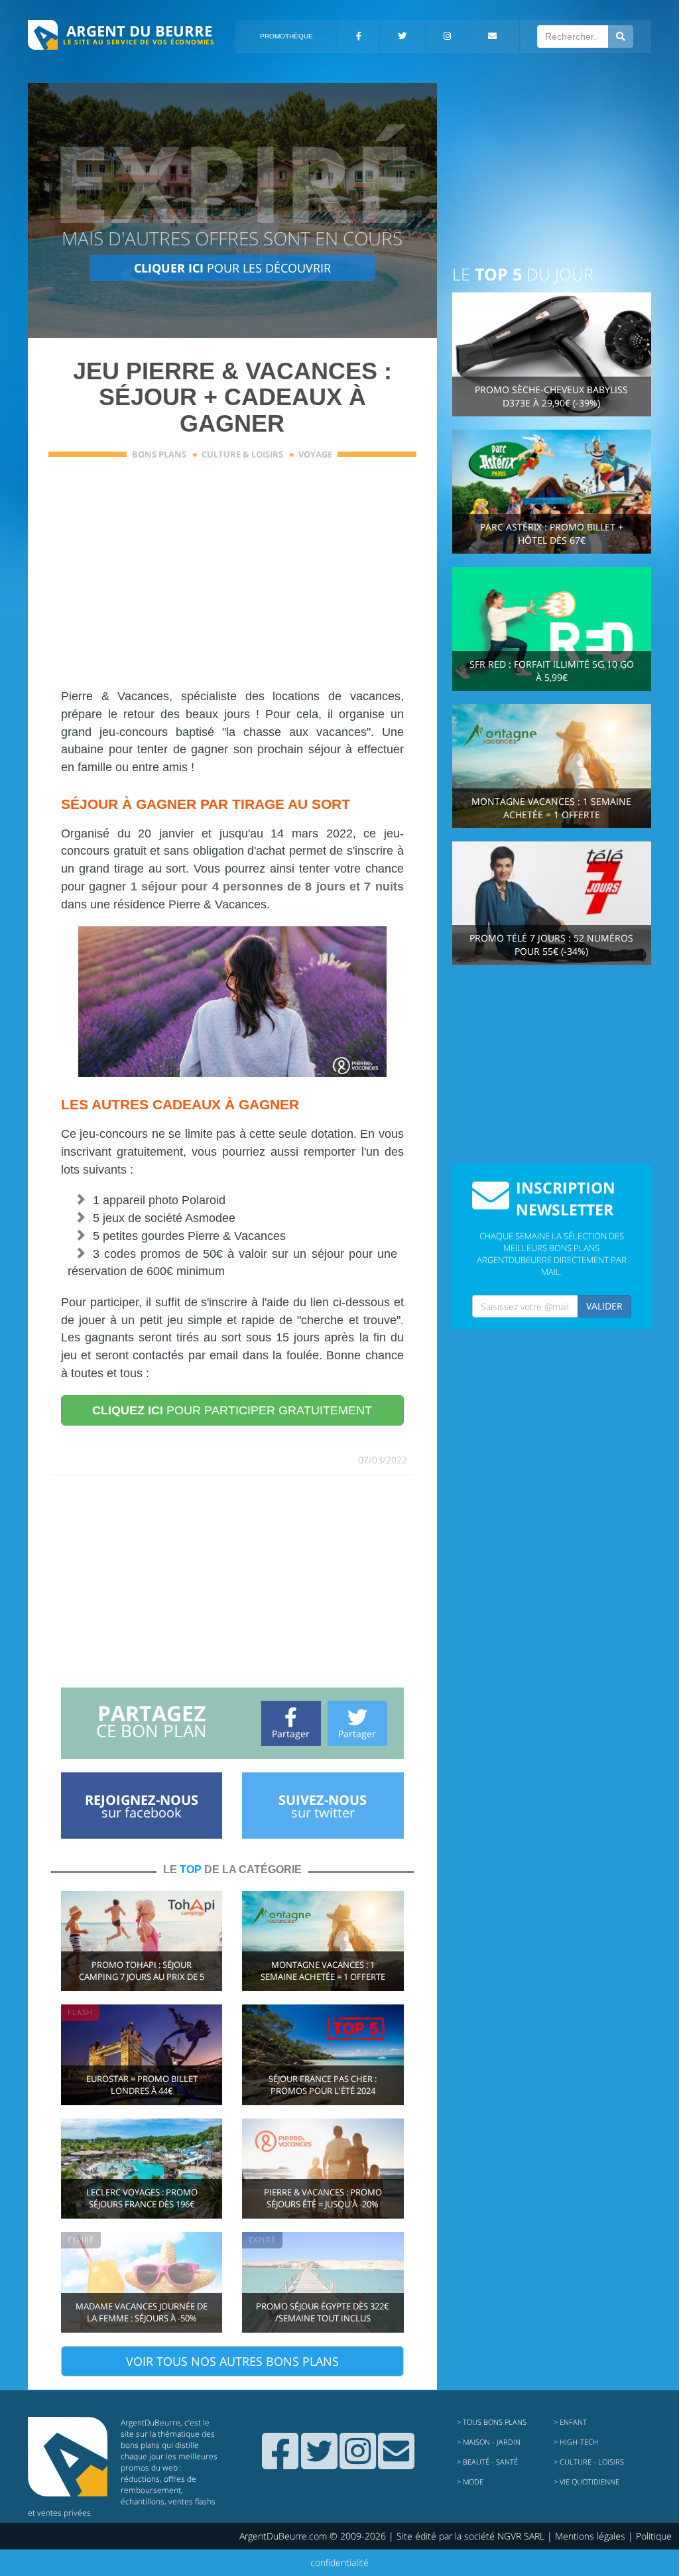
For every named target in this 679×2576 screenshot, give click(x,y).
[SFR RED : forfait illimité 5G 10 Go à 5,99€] (552, 628)
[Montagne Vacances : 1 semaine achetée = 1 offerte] (323, 1940)
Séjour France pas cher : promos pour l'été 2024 (323, 2085)
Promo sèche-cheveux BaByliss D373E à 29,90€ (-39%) (551, 396)
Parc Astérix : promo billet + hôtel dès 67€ (552, 533)
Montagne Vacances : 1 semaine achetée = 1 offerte (323, 1971)
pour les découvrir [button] (232, 268)
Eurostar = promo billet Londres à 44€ (142, 2085)
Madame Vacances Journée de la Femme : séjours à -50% (142, 2312)
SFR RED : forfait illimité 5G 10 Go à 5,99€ (552, 671)
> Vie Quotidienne (586, 2482)
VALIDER (604, 1306)
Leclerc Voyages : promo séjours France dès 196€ (142, 2198)
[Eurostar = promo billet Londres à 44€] (142, 2054)
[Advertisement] (232, 582)
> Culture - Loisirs (589, 2462)
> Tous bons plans (492, 2422)
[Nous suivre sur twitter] (319, 2463)
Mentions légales (590, 2536)
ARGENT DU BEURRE (139, 31)
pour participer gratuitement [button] (232, 1410)
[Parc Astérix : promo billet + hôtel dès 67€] (552, 490)
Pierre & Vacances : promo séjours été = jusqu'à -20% (323, 2198)
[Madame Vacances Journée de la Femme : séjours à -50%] (142, 2281)
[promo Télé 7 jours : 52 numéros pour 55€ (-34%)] (552, 902)
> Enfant (570, 2422)
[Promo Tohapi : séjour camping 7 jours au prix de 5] (142, 1940)
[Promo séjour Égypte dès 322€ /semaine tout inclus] (323, 2281)
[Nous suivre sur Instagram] (358, 2463)
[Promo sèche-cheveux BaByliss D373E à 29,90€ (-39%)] (552, 353)
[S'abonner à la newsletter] (396, 2463)
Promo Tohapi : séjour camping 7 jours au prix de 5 (142, 1971)
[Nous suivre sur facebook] (280, 2463)
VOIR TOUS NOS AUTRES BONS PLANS (232, 2361)
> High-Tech (576, 2442)
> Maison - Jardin (489, 2442)
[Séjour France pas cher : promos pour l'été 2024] (323, 2054)
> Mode (470, 2482)
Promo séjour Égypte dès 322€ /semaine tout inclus (323, 2312)
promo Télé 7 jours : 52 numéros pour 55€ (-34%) (551, 945)
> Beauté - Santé (487, 2462)
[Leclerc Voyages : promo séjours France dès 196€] (142, 2167)
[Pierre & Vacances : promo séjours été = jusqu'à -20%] (323, 2167)
